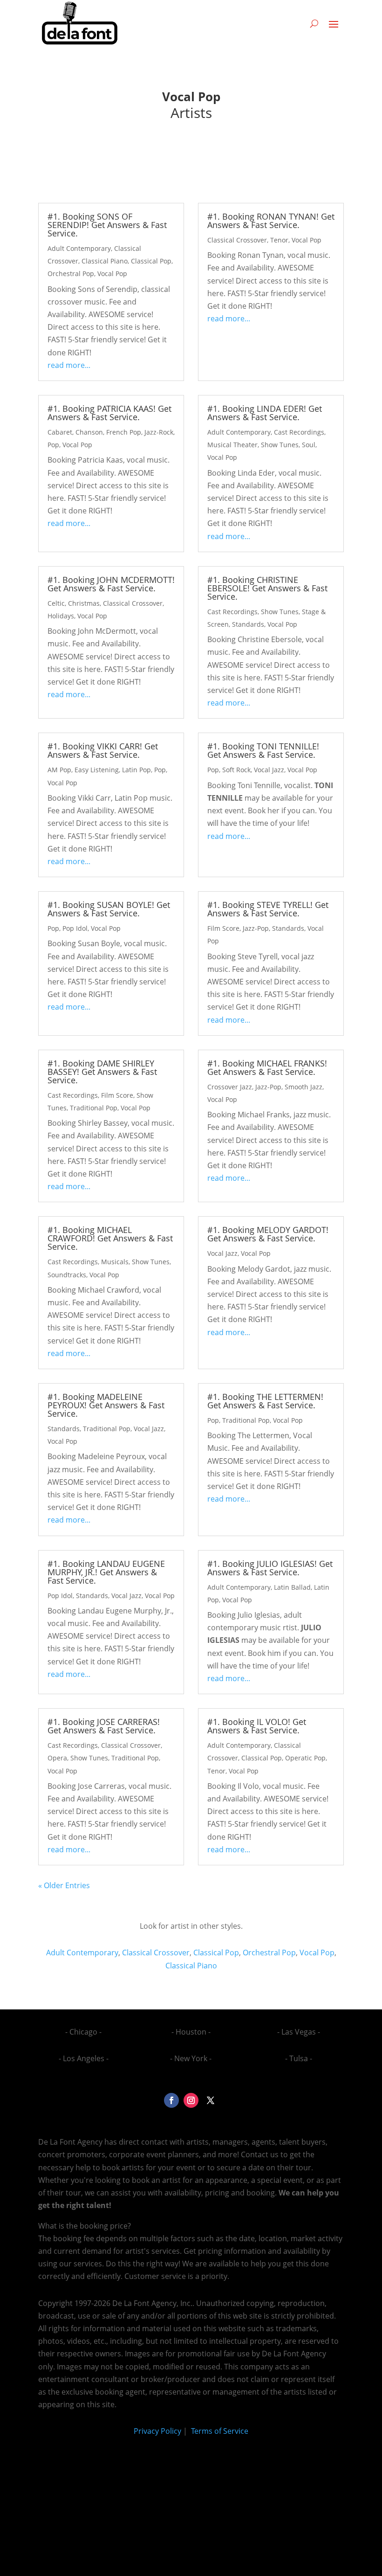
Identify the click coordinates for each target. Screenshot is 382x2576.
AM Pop (59, 770)
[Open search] (314, 23)
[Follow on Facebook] (171, 2100)
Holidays (61, 616)
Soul (309, 445)
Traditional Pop (94, 1108)
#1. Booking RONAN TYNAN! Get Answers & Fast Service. (271, 221)
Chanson (89, 432)
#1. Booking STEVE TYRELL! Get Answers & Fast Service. (268, 909)
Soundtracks (67, 1275)
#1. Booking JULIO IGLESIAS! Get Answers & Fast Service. (270, 1568)
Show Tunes (280, 445)
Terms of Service (219, 2431)
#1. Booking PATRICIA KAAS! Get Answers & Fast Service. (109, 413)
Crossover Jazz (230, 1087)
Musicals (115, 1262)
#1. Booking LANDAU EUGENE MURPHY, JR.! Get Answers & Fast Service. (106, 1572)
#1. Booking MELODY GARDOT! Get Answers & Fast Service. (268, 1234)
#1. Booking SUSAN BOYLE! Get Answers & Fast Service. (109, 909)
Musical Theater (232, 445)
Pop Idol (75, 928)
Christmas (84, 603)
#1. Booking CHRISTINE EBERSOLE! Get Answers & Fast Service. (267, 588)
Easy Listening (97, 770)
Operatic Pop (305, 1758)
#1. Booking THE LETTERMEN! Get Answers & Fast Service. (265, 1401)
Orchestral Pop (71, 274)
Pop (53, 445)
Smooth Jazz (304, 1087)
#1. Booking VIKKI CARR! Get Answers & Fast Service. (103, 750)
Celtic (56, 603)
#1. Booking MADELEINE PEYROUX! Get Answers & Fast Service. (106, 1405)
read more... (69, 365)
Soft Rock (236, 770)
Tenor (279, 240)
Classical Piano (105, 261)
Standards (248, 624)
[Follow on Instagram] (191, 2100)
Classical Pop (151, 261)
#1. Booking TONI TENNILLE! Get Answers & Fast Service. (263, 750)
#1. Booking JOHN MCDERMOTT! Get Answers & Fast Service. (111, 584)
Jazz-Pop (256, 928)
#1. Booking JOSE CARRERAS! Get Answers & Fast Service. (104, 1726)
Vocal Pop (112, 274)
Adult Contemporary (79, 248)
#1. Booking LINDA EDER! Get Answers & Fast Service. (265, 413)
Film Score (223, 928)
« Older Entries (64, 1885)
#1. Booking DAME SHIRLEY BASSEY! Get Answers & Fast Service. (102, 1072)
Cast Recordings (299, 432)
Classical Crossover (237, 240)
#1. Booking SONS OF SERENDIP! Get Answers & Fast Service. (107, 225)
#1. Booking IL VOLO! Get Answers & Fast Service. (257, 1726)
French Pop (124, 432)
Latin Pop (136, 770)
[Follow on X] (211, 2100)
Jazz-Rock (159, 432)
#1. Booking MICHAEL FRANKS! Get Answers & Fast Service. (267, 1067)
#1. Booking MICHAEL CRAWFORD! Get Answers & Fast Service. (110, 1238)
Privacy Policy (157, 2431)
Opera (57, 1758)
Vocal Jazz (269, 770)
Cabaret (60, 432)
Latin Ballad (292, 1587)
